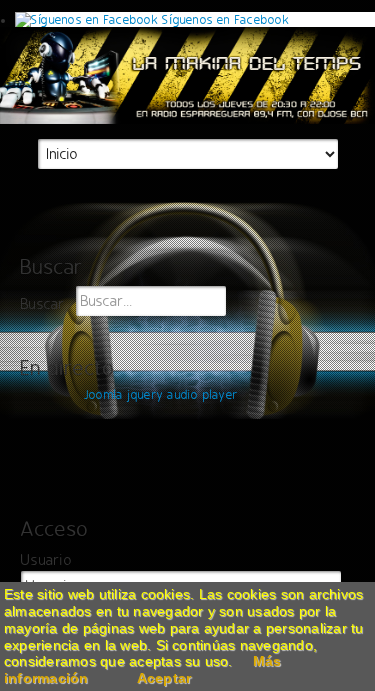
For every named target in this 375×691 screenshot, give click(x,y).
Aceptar (164, 678)
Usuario (46, 560)
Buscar (43, 304)
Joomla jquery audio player (161, 395)
